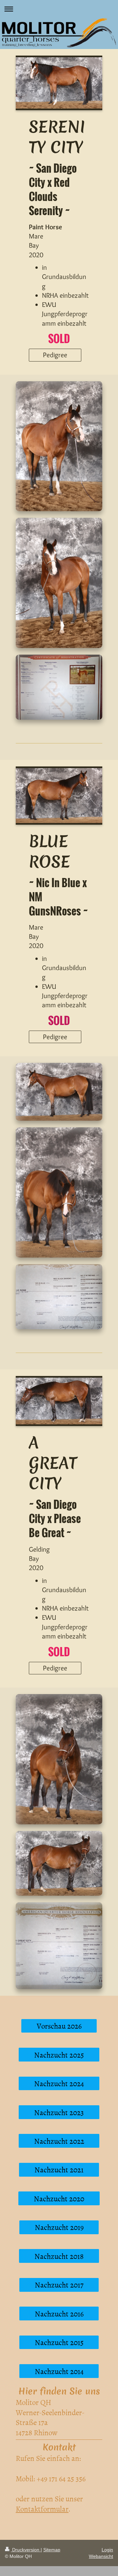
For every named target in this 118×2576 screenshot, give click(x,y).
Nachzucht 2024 (59, 2083)
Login (107, 2550)
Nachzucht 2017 (59, 2285)
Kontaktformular (42, 2509)
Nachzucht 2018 (59, 2256)
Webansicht (101, 2556)
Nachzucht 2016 (59, 2313)
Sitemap (52, 2550)
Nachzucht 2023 (59, 2112)
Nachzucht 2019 (59, 2227)
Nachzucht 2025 (59, 2055)
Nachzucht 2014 (59, 2371)
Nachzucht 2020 (59, 2198)
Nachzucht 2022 (59, 2141)
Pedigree (55, 355)
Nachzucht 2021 (59, 2169)
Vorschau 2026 (59, 2026)
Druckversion (26, 2550)
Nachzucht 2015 (59, 2342)
